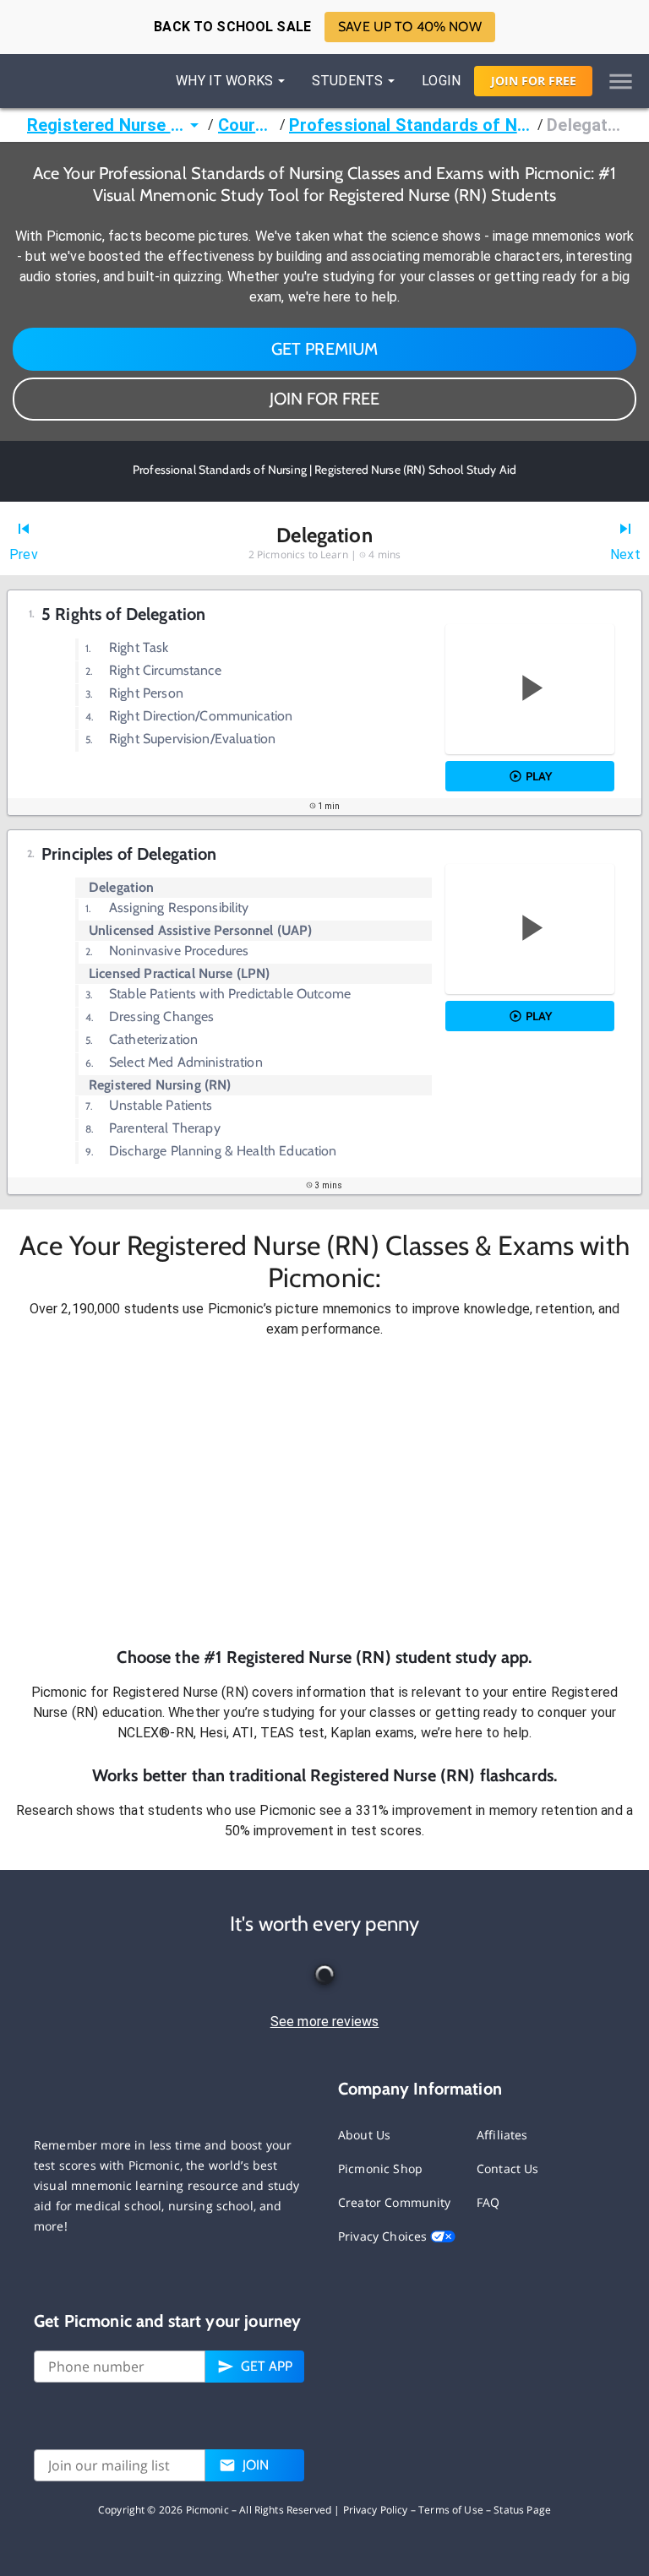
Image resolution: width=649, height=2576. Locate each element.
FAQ (488, 2202)
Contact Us (508, 2168)
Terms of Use (451, 2510)
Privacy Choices (384, 2236)
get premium (325, 349)
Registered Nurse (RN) (106, 125)
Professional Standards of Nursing (412, 125)
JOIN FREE (534, 81)
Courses (247, 125)
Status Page (522, 2510)
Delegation (584, 125)
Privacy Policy (376, 2510)
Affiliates (502, 2135)
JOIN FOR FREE (324, 399)
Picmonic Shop (380, 2168)
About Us (364, 2135)
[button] (324, 1492)
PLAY (539, 776)
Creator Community (395, 2202)
